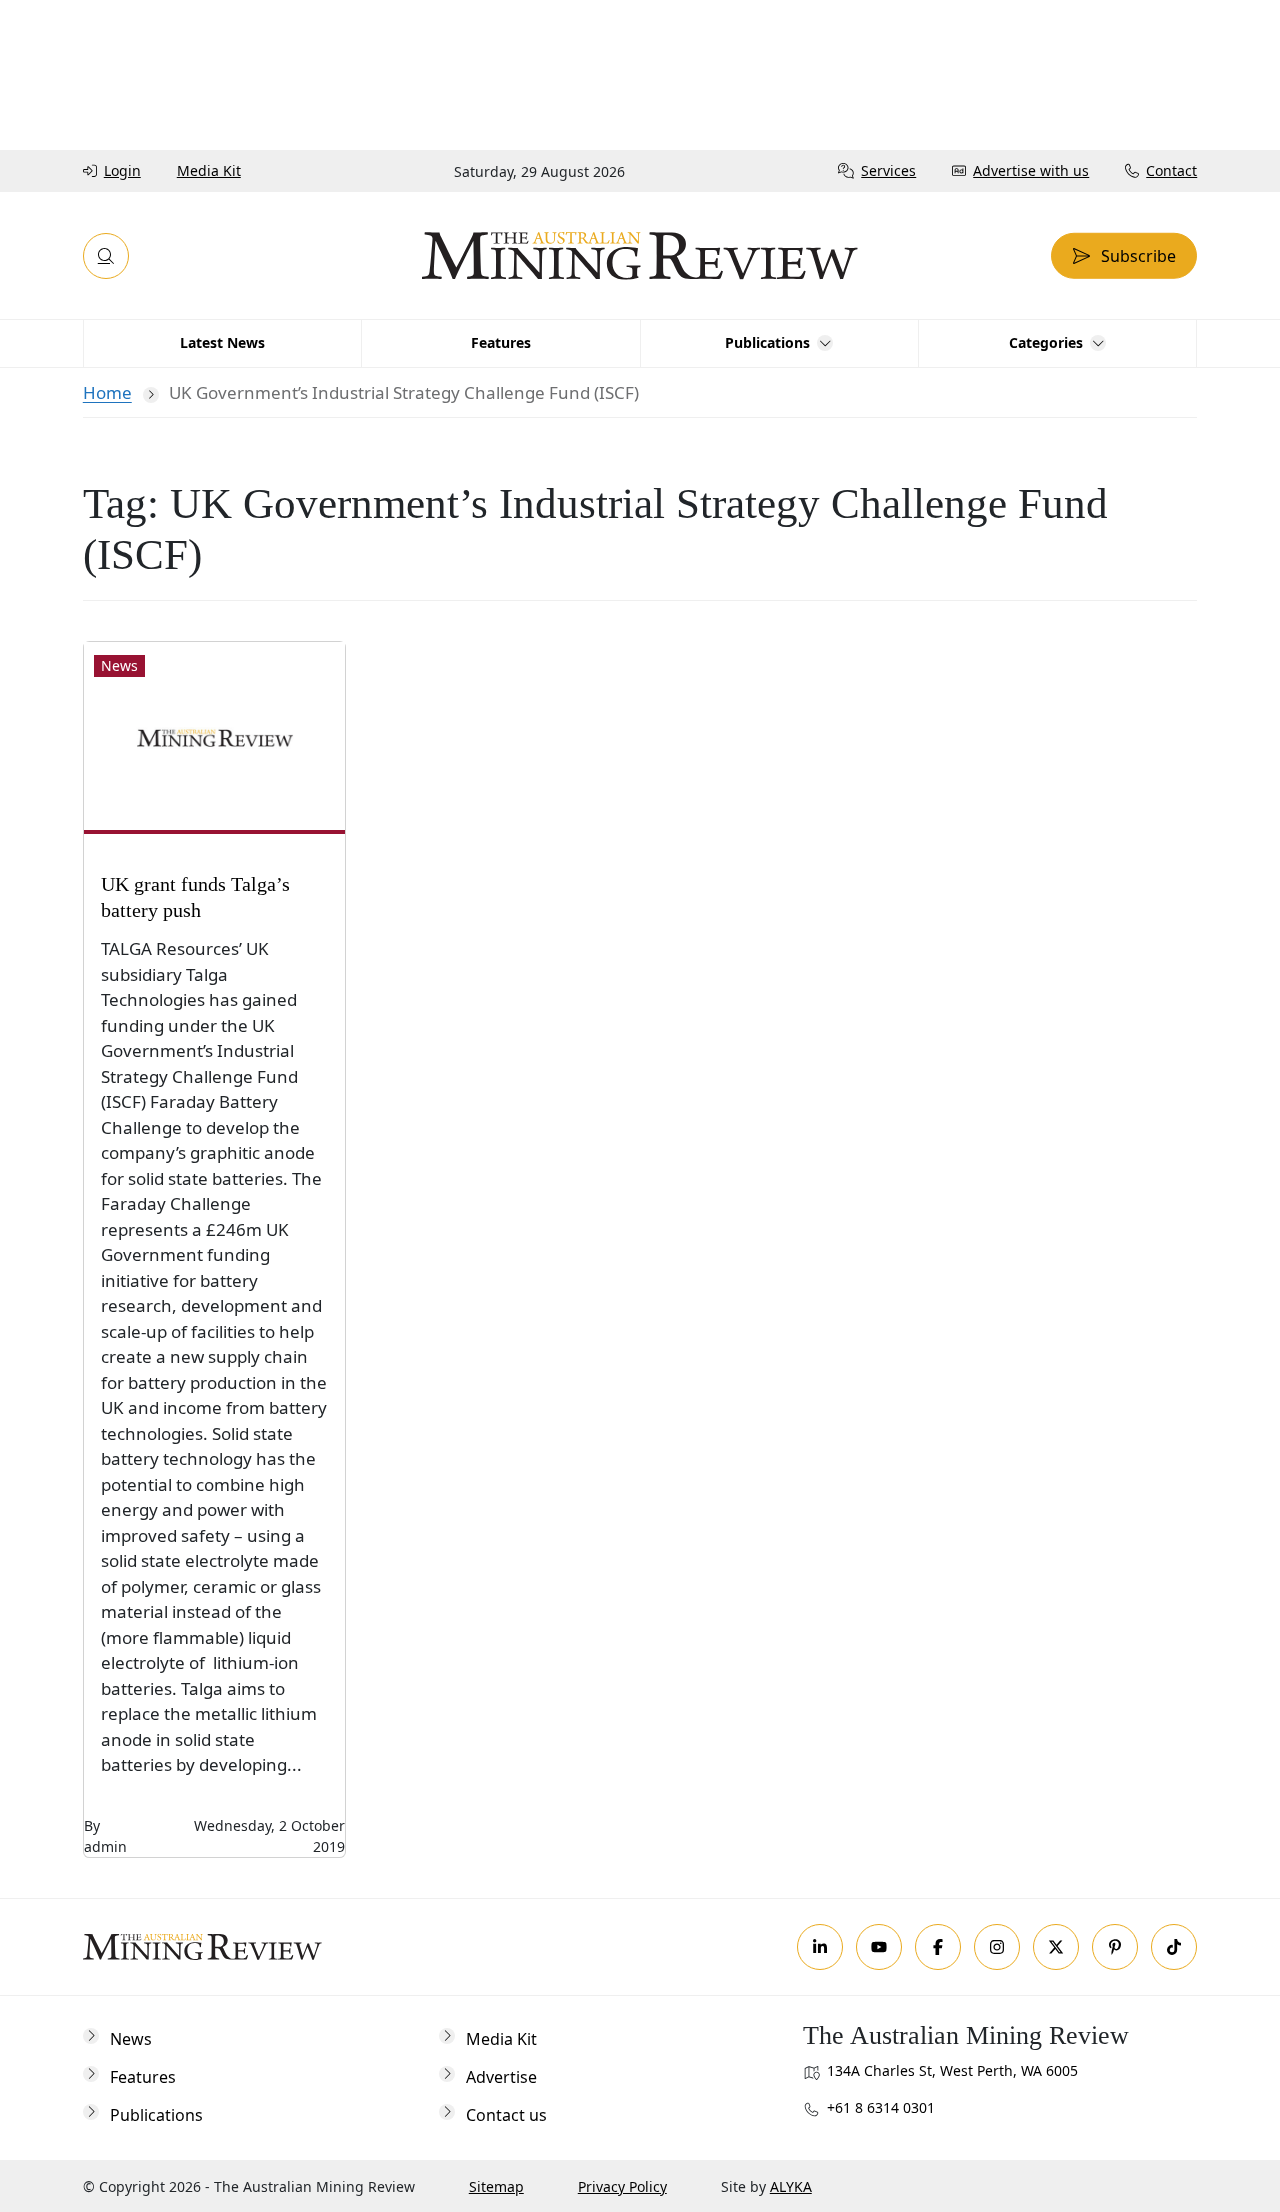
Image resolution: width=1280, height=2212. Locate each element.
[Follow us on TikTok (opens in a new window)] (1174, 1947)
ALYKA (791, 2186)
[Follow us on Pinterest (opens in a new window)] (1115, 1947)
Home (107, 392)
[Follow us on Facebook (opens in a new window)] (938, 1947)
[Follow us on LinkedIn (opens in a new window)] (820, 1947)
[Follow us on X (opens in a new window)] (1056, 1947)
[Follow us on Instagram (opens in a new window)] (997, 1947)
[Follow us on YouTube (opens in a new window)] (879, 1947)
